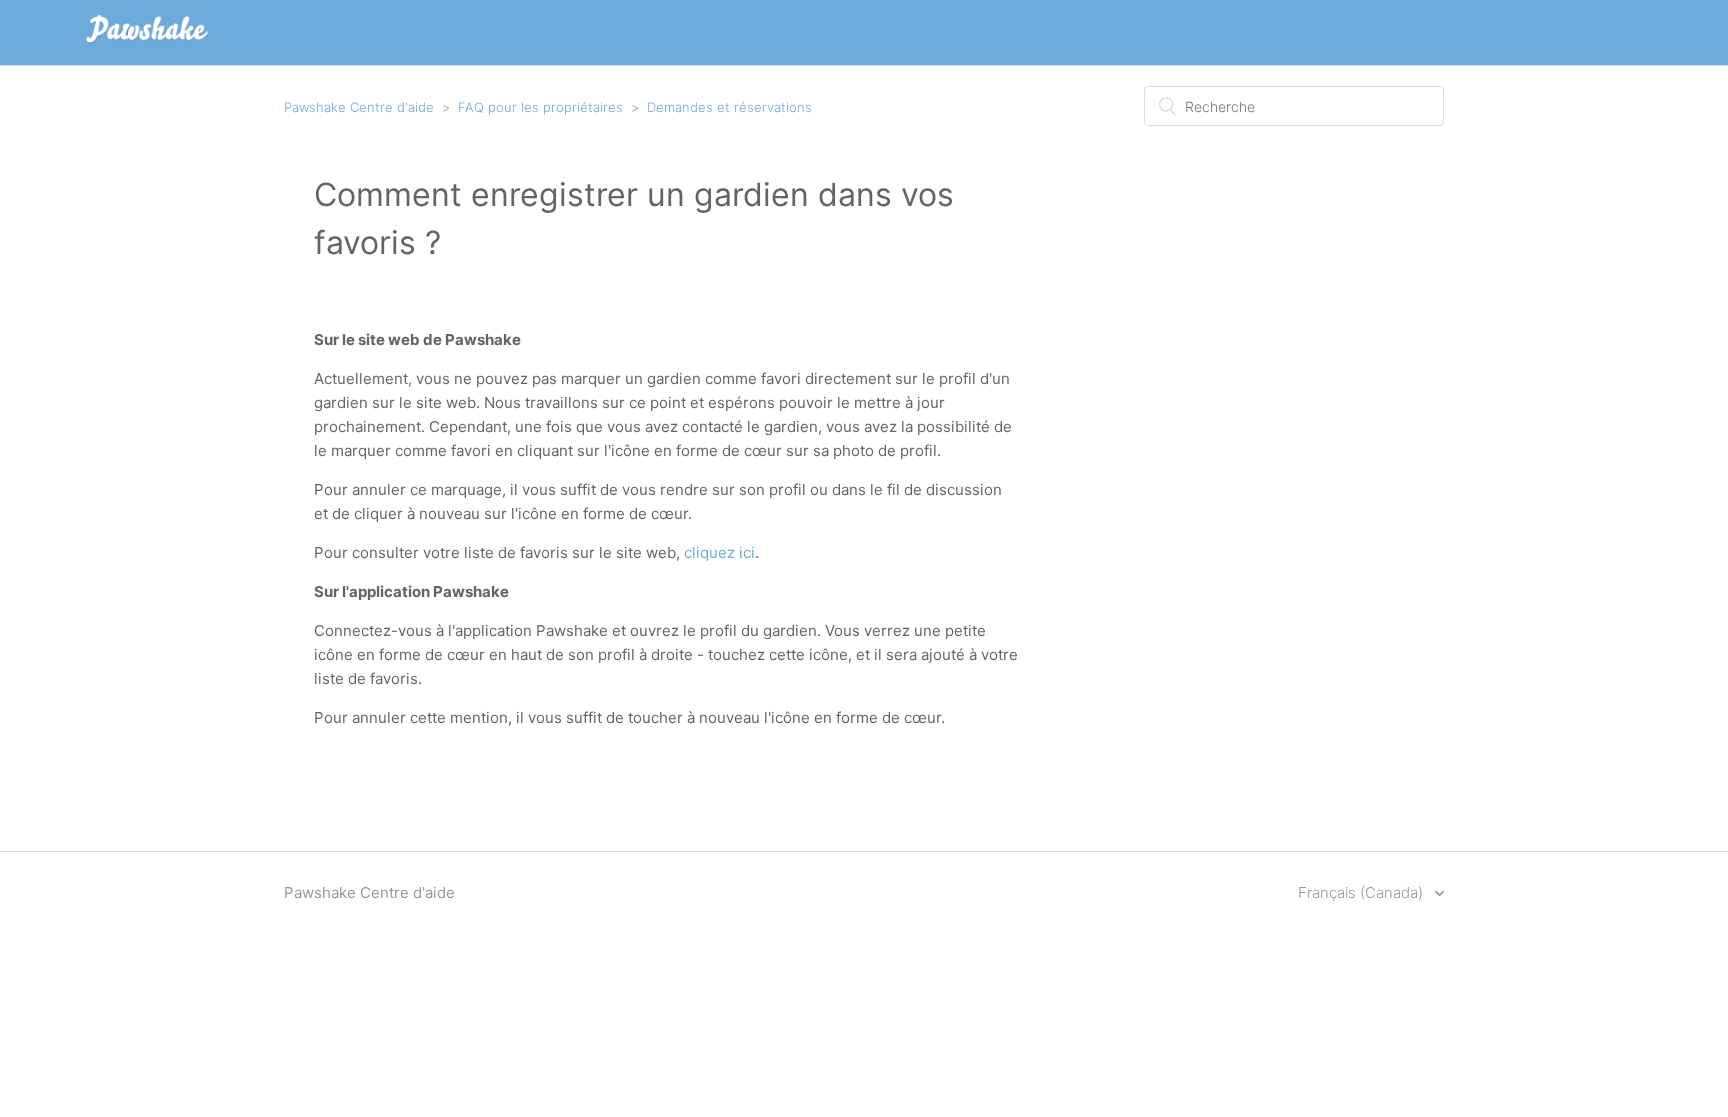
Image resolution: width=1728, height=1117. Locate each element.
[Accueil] (147, 42)
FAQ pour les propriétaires (540, 107)
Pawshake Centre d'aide (359, 107)
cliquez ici (719, 552)
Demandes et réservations (729, 107)
